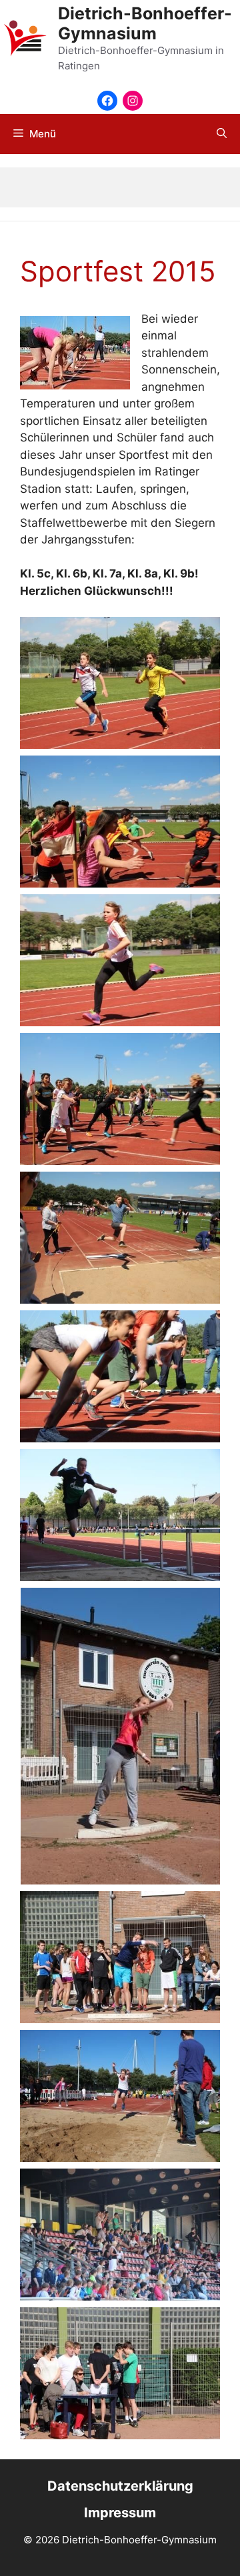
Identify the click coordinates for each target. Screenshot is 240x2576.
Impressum (120, 2513)
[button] (120, 683)
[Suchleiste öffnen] (222, 134)
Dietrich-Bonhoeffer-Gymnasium (145, 23)
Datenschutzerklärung (120, 2486)
